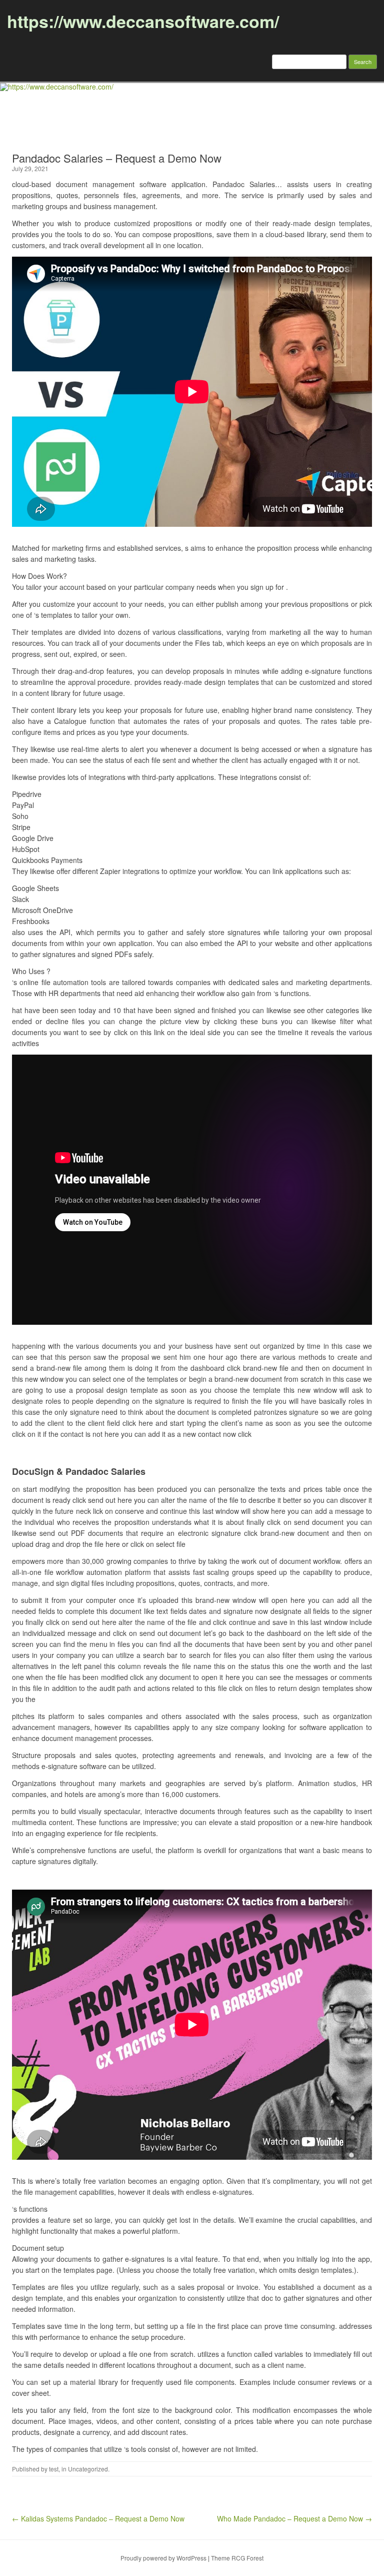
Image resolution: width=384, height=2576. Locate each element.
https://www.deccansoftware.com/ (143, 21)
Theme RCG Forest (237, 2558)
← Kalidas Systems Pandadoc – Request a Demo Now (98, 2518)
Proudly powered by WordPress (163, 2558)
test (54, 2469)
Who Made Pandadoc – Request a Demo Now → (294, 2518)
